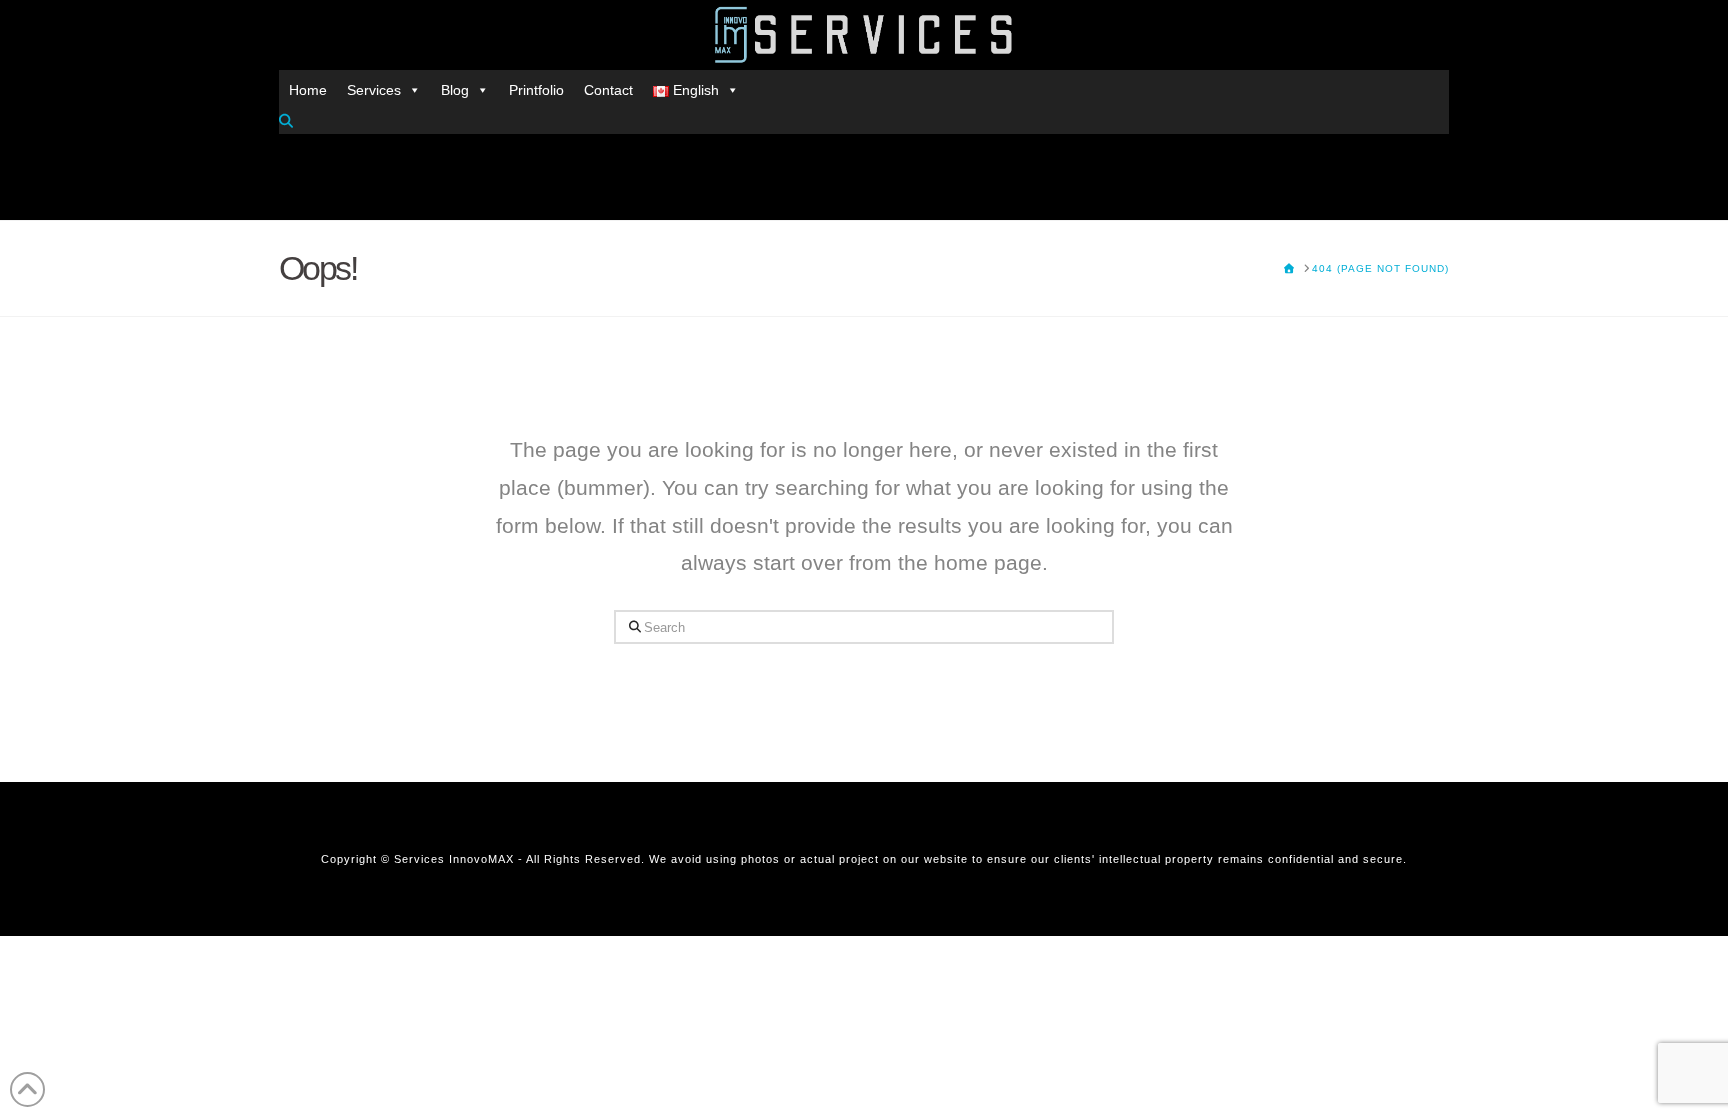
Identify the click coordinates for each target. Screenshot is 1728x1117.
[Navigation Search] (288, 121)
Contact (608, 90)
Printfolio (536, 90)
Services (374, 90)
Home (308, 90)
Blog (455, 90)
